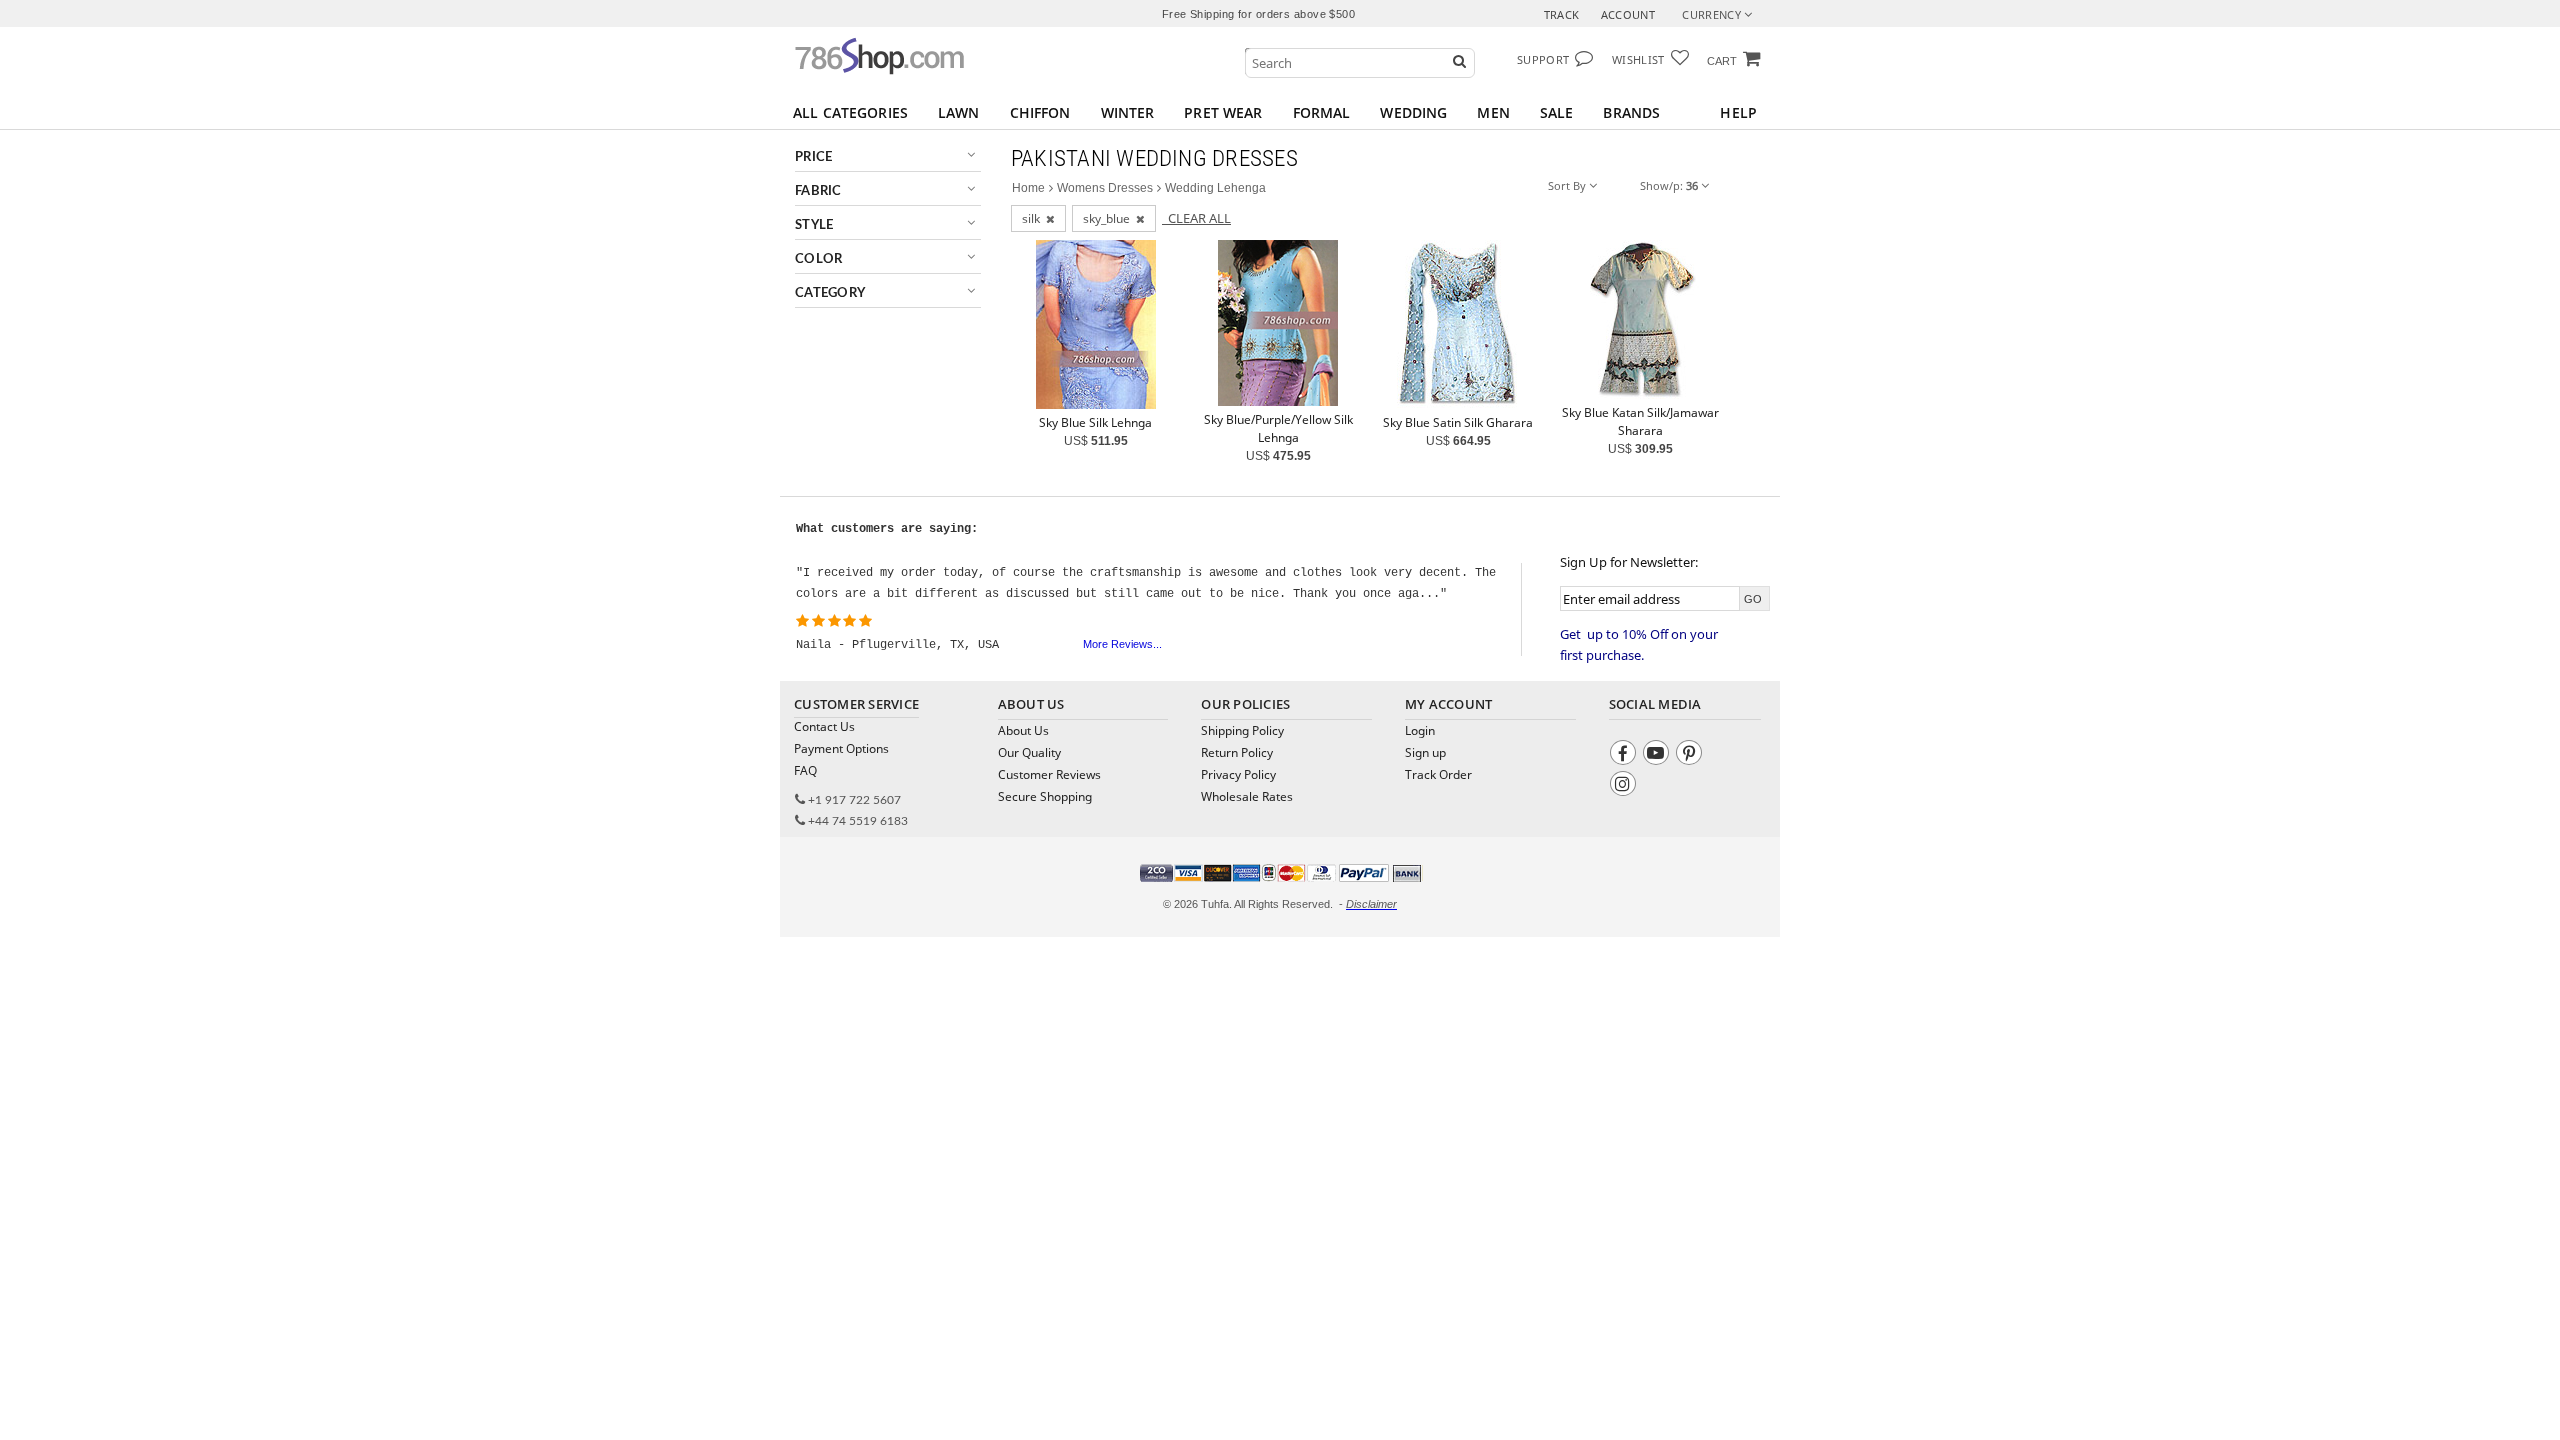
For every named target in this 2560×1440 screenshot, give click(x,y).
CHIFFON (1040, 112)
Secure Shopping (1045, 796)
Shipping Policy (1242, 730)
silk (1034, 218)
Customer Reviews (1049, 774)
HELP (1738, 112)
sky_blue (1109, 218)
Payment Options (841, 748)
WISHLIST (1638, 59)
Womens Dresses (1105, 188)
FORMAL (1322, 112)
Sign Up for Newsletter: (1629, 562)
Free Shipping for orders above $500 (1258, 14)
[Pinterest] (1691, 755)
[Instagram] (1625, 786)
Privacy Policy (1238, 774)
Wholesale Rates (1247, 796)
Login (1420, 730)
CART (1722, 61)
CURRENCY (1713, 14)
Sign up (1425, 752)
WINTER (1128, 112)
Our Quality (1029, 752)
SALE (1557, 112)
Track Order (1438, 774)
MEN (1493, 112)
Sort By (1568, 185)
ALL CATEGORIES (850, 112)
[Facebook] (1625, 755)
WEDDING (1413, 112)
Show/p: (1669, 185)
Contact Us (824, 726)
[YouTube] (1658, 755)
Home (1028, 188)
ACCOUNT (1628, 14)
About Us (1023, 730)
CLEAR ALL (1196, 218)
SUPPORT (1543, 59)
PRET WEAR (1223, 112)
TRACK (1562, 14)
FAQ (805, 770)
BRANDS (1631, 112)
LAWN (959, 112)
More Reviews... (1122, 644)
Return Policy (1237, 752)
